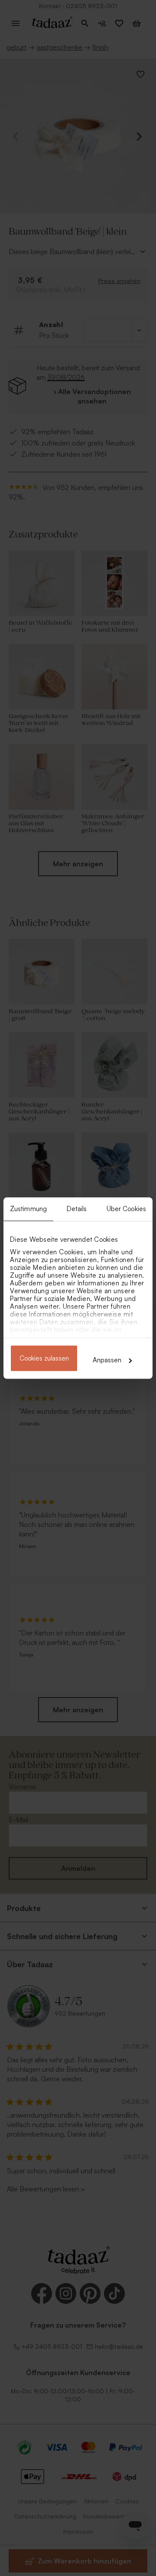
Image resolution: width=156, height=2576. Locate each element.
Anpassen (107, 1360)
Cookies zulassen (44, 1358)
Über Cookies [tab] (126, 1209)
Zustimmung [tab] (28, 1209)
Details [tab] (77, 1209)
